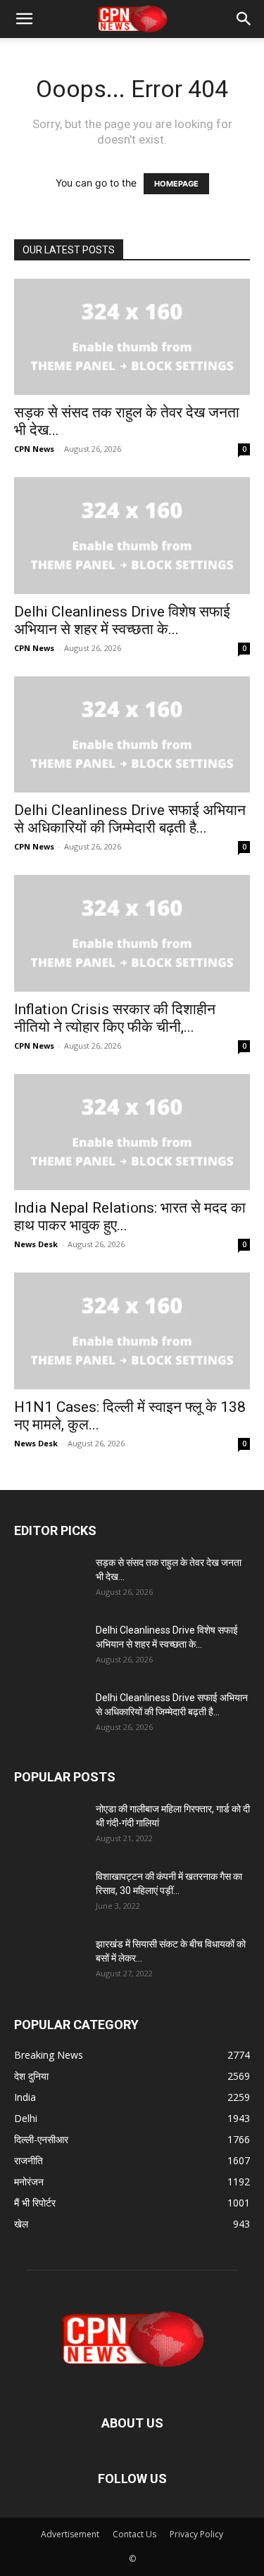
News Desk (36, 1244)
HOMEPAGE (176, 184)
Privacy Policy (196, 2534)
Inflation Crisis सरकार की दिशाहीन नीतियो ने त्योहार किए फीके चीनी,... (115, 1018)
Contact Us (134, 2534)
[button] (24, 19)
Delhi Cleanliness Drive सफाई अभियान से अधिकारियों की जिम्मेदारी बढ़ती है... (130, 819)
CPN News (34, 449)
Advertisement (70, 2534)
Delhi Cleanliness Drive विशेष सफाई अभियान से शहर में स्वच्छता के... (122, 620)
